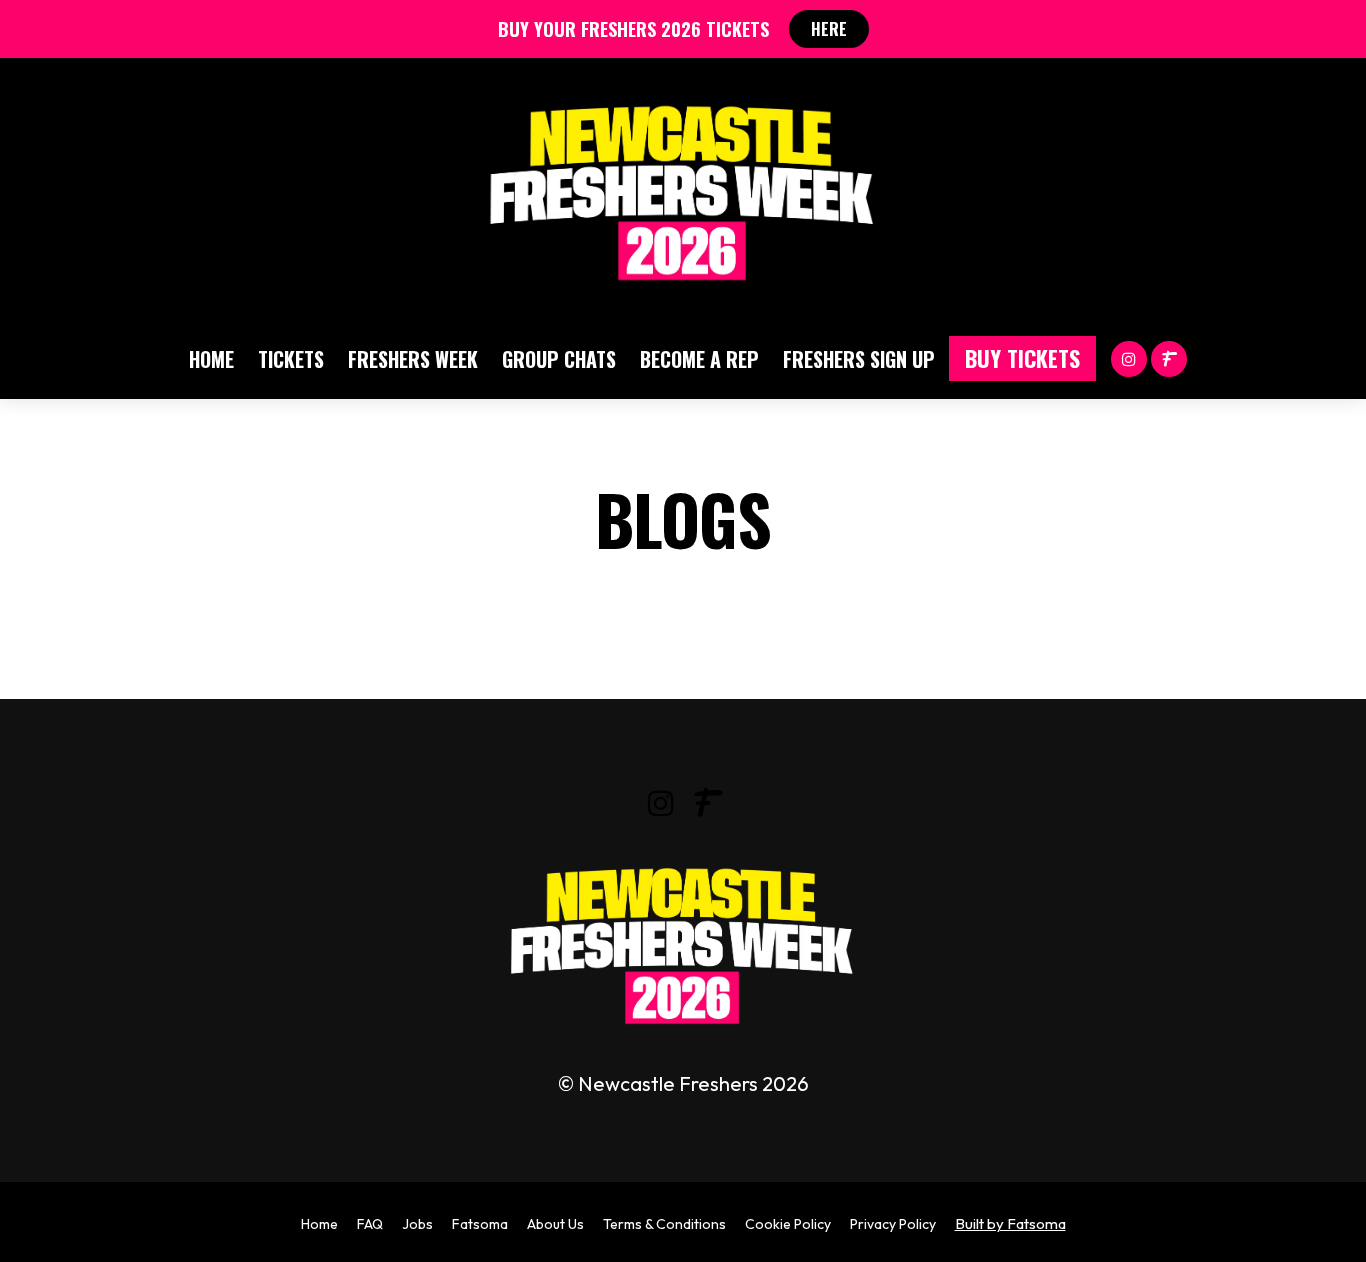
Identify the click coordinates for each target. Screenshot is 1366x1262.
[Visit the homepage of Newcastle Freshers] (682, 188)
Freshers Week (413, 359)
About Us (555, 1224)
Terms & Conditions (664, 1224)
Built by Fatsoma (1010, 1223)
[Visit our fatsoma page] (1169, 357)
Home (211, 359)
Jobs (417, 1224)
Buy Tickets (1022, 358)
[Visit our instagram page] (1129, 357)
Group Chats (559, 359)
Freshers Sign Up (859, 359)
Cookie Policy (788, 1224)
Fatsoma (480, 1224)
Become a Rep (699, 359)
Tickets (291, 359)
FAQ (370, 1224)
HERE (829, 29)
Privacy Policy (893, 1224)
